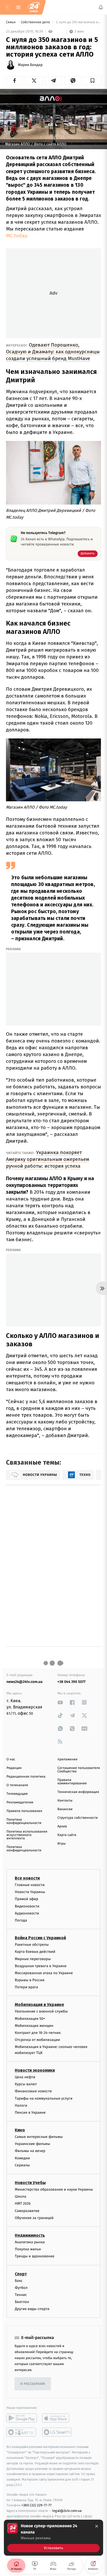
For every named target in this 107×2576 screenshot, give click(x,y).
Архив (62, 1826)
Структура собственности (78, 1818)
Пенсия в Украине (30, 2113)
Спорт (21, 2274)
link (60, 1702)
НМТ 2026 (23, 2204)
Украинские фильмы (32, 2144)
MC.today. (17, 236)
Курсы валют (26, 2084)
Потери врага (26, 1987)
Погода (21, 1920)
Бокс (19, 2281)
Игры (62, 1844)
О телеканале (17, 1785)
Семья (11, 22)
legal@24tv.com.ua (67, 2511)
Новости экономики (35, 2070)
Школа (21, 2197)
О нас (11, 1759)
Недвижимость (30, 2235)
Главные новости (30, 1885)
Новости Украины (30, 1892)
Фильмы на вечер (30, 2151)
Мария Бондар (30, 65)
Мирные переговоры (33, 1959)
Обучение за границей (34, 2218)
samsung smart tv (57, 2432)
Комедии (22, 2158)
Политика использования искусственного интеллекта (27, 1835)
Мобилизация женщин (34, 2026)
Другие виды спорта (32, 2309)
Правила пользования (24, 1811)
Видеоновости (27, 1906)
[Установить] (53, 2538)
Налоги (21, 2105)
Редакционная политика (26, 1777)
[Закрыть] (97, 2526)
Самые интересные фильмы (39, 2137)
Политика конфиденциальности (24, 1821)
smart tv (22, 2432)
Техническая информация (78, 1792)
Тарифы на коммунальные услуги (44, 2098)
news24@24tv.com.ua (25, 1682)
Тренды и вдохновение (35, 2256)
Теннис (21, 2295)
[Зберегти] (93, 81)
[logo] (34, 7)
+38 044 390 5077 (71, 1682)
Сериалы (22, 2165)
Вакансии (65, 1809)
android (22, 2418)
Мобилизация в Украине (39, 2005)
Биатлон (22, 2302)
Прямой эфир (26, 1899)
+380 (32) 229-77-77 (36, 2505)
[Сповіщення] (101, 7)
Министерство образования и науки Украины (54, 2189)
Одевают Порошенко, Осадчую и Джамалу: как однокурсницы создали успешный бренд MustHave (53, 352)
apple (57, 2418)
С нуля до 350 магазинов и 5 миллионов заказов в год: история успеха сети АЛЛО (78, 22)
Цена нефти (25, 2077)
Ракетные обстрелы (32, 1945)
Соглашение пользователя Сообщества (79, 1770)
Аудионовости (27, 1913)
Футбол (21, 2288)
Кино (20, 2130)
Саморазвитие (27, 2211)
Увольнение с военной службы (41, 2012)
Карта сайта (67, 1835)
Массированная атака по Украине (44, 1973)
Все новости (27, 1878)
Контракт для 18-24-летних (38, 2033)
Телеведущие (17, 1794)
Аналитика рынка (30, 2242)
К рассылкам (33, 2384)
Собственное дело (36, 22)
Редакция (14, 1768)
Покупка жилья (28, 2249)
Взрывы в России (30, 1980)
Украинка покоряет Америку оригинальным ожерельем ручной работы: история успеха (48, 1159)
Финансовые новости (33, 2091)
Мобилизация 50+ (30, 2019)
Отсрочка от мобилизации (37, 2040)
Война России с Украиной (40, 1938)
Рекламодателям (20, 1802)
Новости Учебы (30, 2183)
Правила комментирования (72, 1782)
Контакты (65, 1801)
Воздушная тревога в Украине (41, 1966)
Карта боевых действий (35, 1952)
